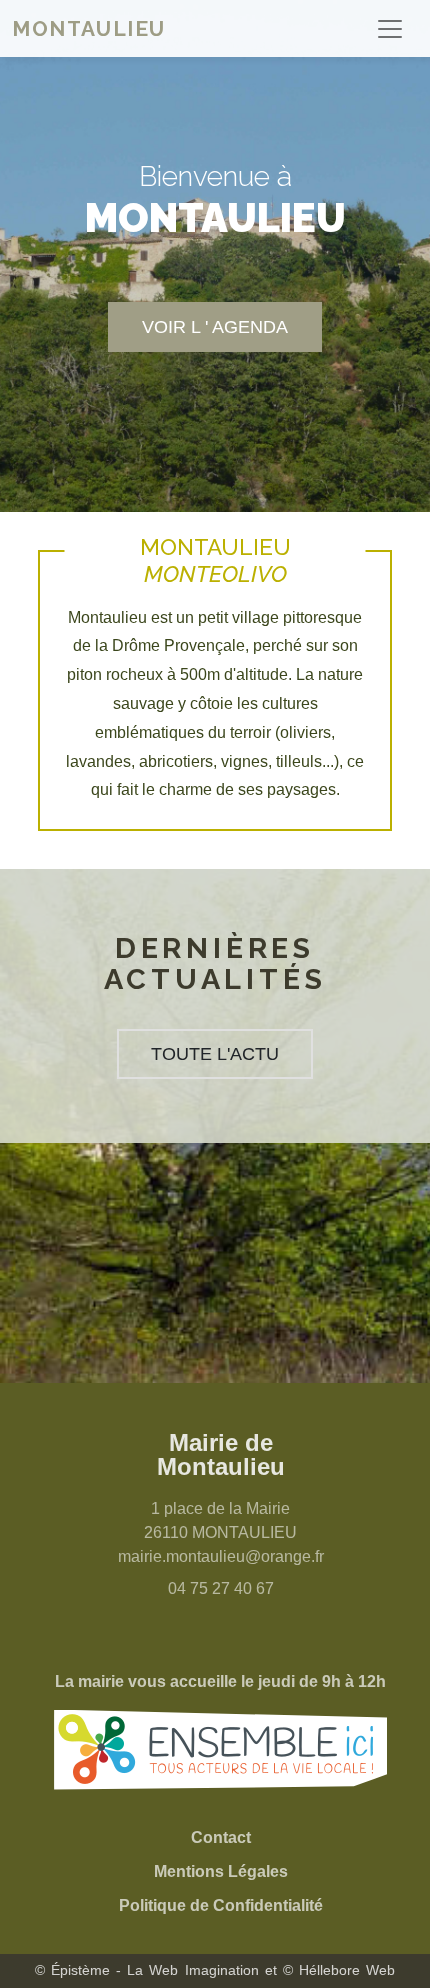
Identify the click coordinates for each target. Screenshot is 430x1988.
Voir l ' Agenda (215, 326)
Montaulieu (89, 28)
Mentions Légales (221, 1871)
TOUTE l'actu (215, 1053)
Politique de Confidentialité (221, 1905)
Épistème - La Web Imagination (154, 1970)
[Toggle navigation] (390, 29)
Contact (221, 1837)
